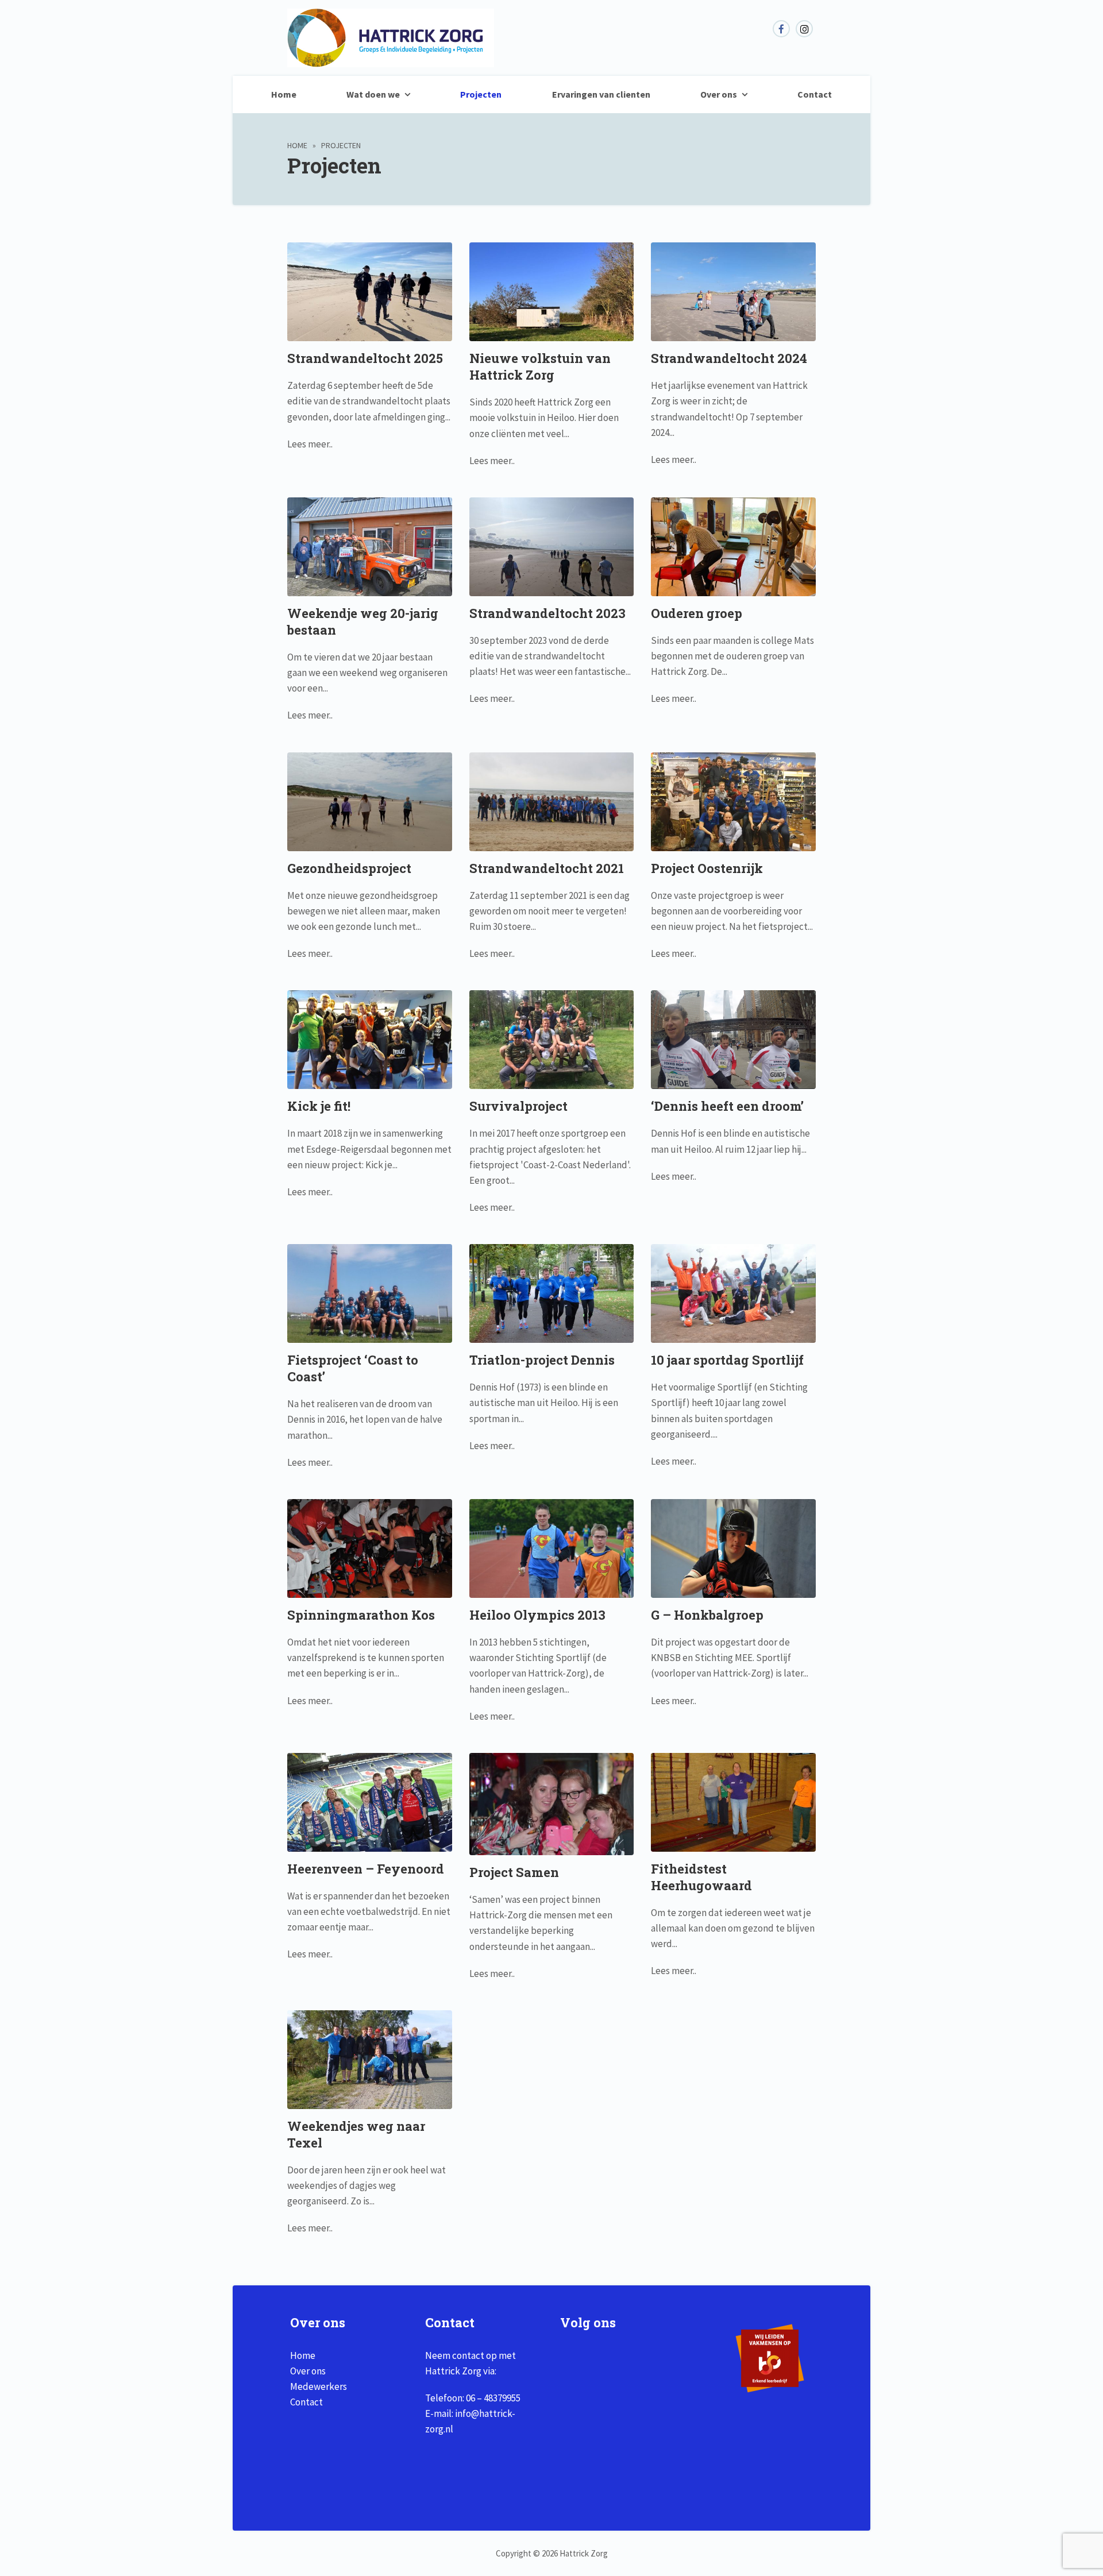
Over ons (719, 94)
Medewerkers (319, 2386)
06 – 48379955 (493, 2398)
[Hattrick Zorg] (391, 61)
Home (284, 94)
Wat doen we (373, 94)
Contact (815, 94)
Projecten (481, 94)
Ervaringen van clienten (601, 94)
